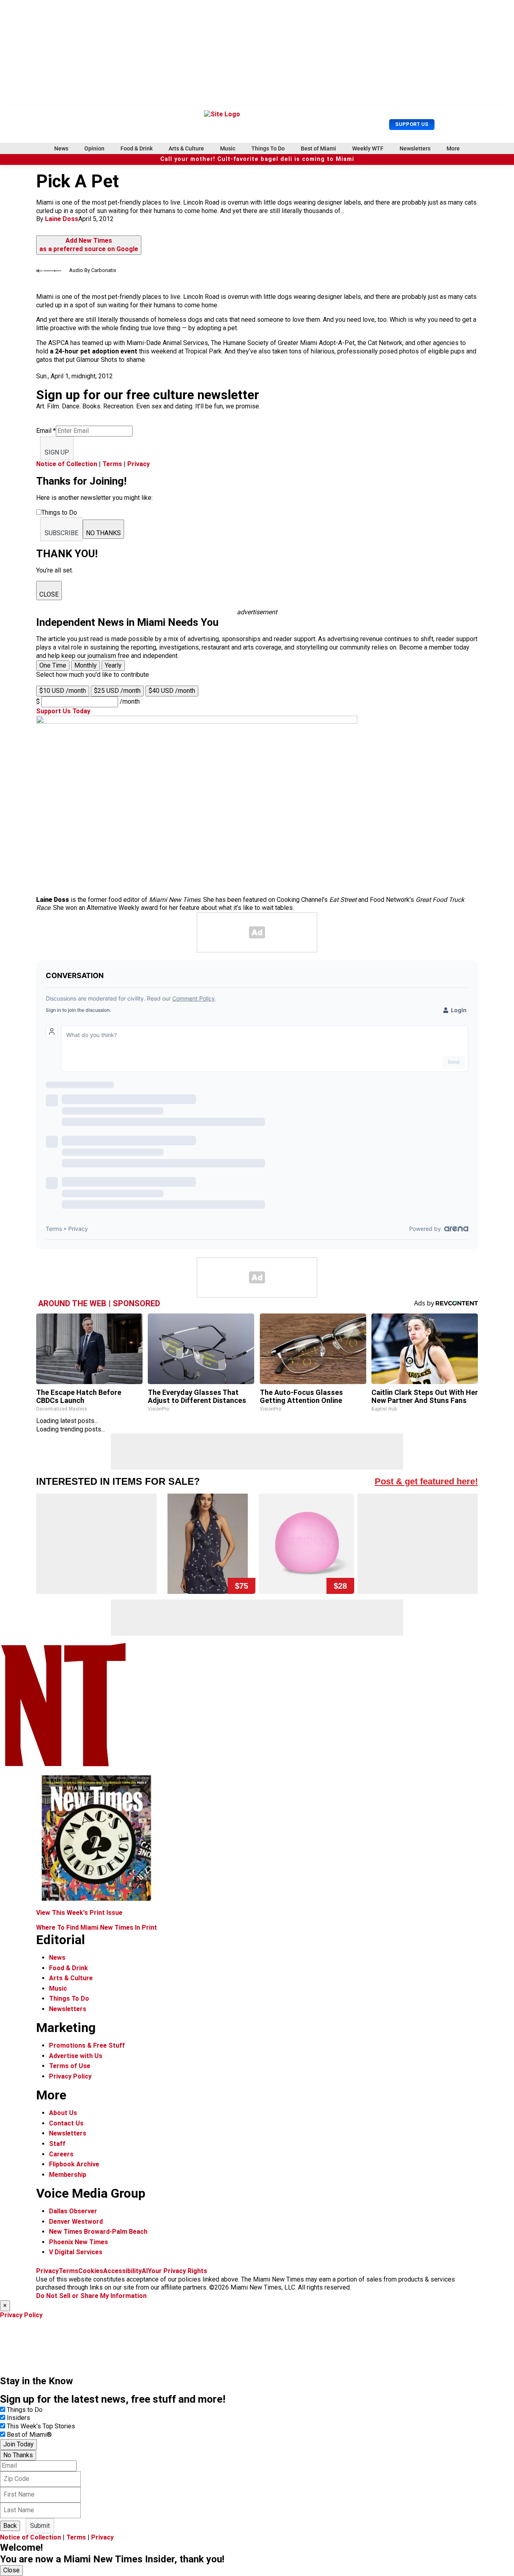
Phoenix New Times (79, 2242)
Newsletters (415, 148)
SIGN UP (57, 452)
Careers (61, 2154)
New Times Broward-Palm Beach (98, 2232)
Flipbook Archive (74, 2164)
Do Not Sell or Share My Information (91, 2296)
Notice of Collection (67, 464)
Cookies (91, 2271)
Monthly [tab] (86, 665)
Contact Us (66, 2123)
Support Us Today (63, 711)
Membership (68, 2175)
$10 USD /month (63, 691)
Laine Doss (62, 219)
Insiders (18, 2418)
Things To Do (268, 148)
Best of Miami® (29, 2435)
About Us (63, 2113)
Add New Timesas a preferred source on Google (89, 245)
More (453, 148)
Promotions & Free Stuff (87, 2045)
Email (46, 431)
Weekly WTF (368, 148)
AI (145, 2271)
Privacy (139, 464)
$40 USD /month (172, 691)
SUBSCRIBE (61, 533)
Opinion (94, 148)
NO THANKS (103, 533)
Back (10, 2526)
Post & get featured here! (426, 1481)
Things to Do (25, 2410)
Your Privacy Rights (177, 2271)
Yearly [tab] (113, 665)
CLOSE (49, 594)
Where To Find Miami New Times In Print (97, 1927)
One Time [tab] (53, 665)
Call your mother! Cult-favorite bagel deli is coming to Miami (257, 159)
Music (228, 148)
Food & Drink (137, 148)
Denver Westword (76, 2222)
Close (11, 2570)
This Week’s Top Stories (41, 2426)
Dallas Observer (73, 2211)
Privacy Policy (70, 2076)
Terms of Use (70, 2066)
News (61, 148)
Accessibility (122, 2271)
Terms (112, 464)
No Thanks (18, 2455)
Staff (57, 2144)
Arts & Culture (186, 148)
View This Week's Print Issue (79, 1913)
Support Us (412, 124)
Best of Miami (318, 148)
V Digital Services (76, 2252)
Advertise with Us (76, 2056)
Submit (40, 2526)
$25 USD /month (117, 691)
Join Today (18, 2444)
